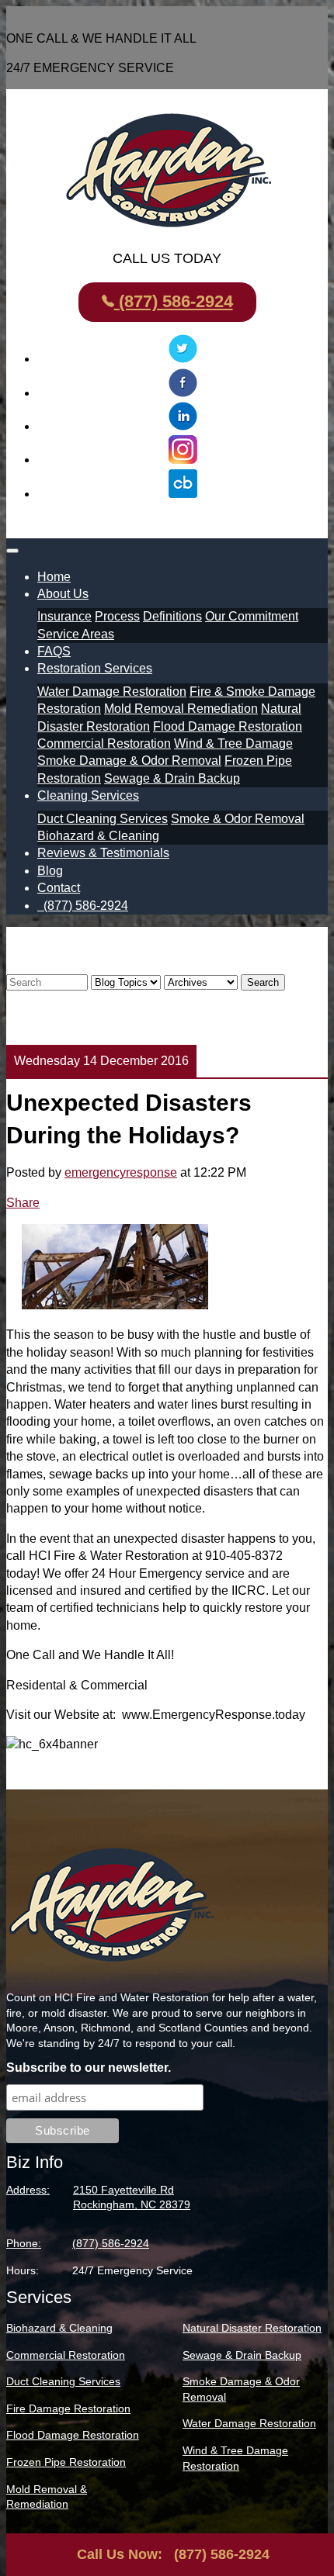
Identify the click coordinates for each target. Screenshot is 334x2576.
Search (263, 982)
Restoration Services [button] (95, 668)
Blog (50, 871)
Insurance (64, 616)
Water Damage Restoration (112, 692)
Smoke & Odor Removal (238, 819)
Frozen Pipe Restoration (66, 2462)
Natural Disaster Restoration (252, 2328)
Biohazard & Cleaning (98, 836)
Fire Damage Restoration (68, 2408)
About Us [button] (63, 594)
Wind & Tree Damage (233, 743)
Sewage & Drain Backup (172, 778)
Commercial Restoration (104, 743)
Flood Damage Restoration (228, 726)
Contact (59, 888)
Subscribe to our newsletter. (89, 2068)
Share (23, 1203)
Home (54, 577)
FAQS (54, 651)
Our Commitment (252, 616)
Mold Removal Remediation (181, 709)
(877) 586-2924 (174, 301)
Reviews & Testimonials (103, 853)
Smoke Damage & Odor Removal (129, 761)
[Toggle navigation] (12, 551)
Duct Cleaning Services (103, 819)
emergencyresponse (121, 1172)
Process (117, 616)
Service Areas (76, 634)
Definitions (172, 616)
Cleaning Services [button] (88, 795)
